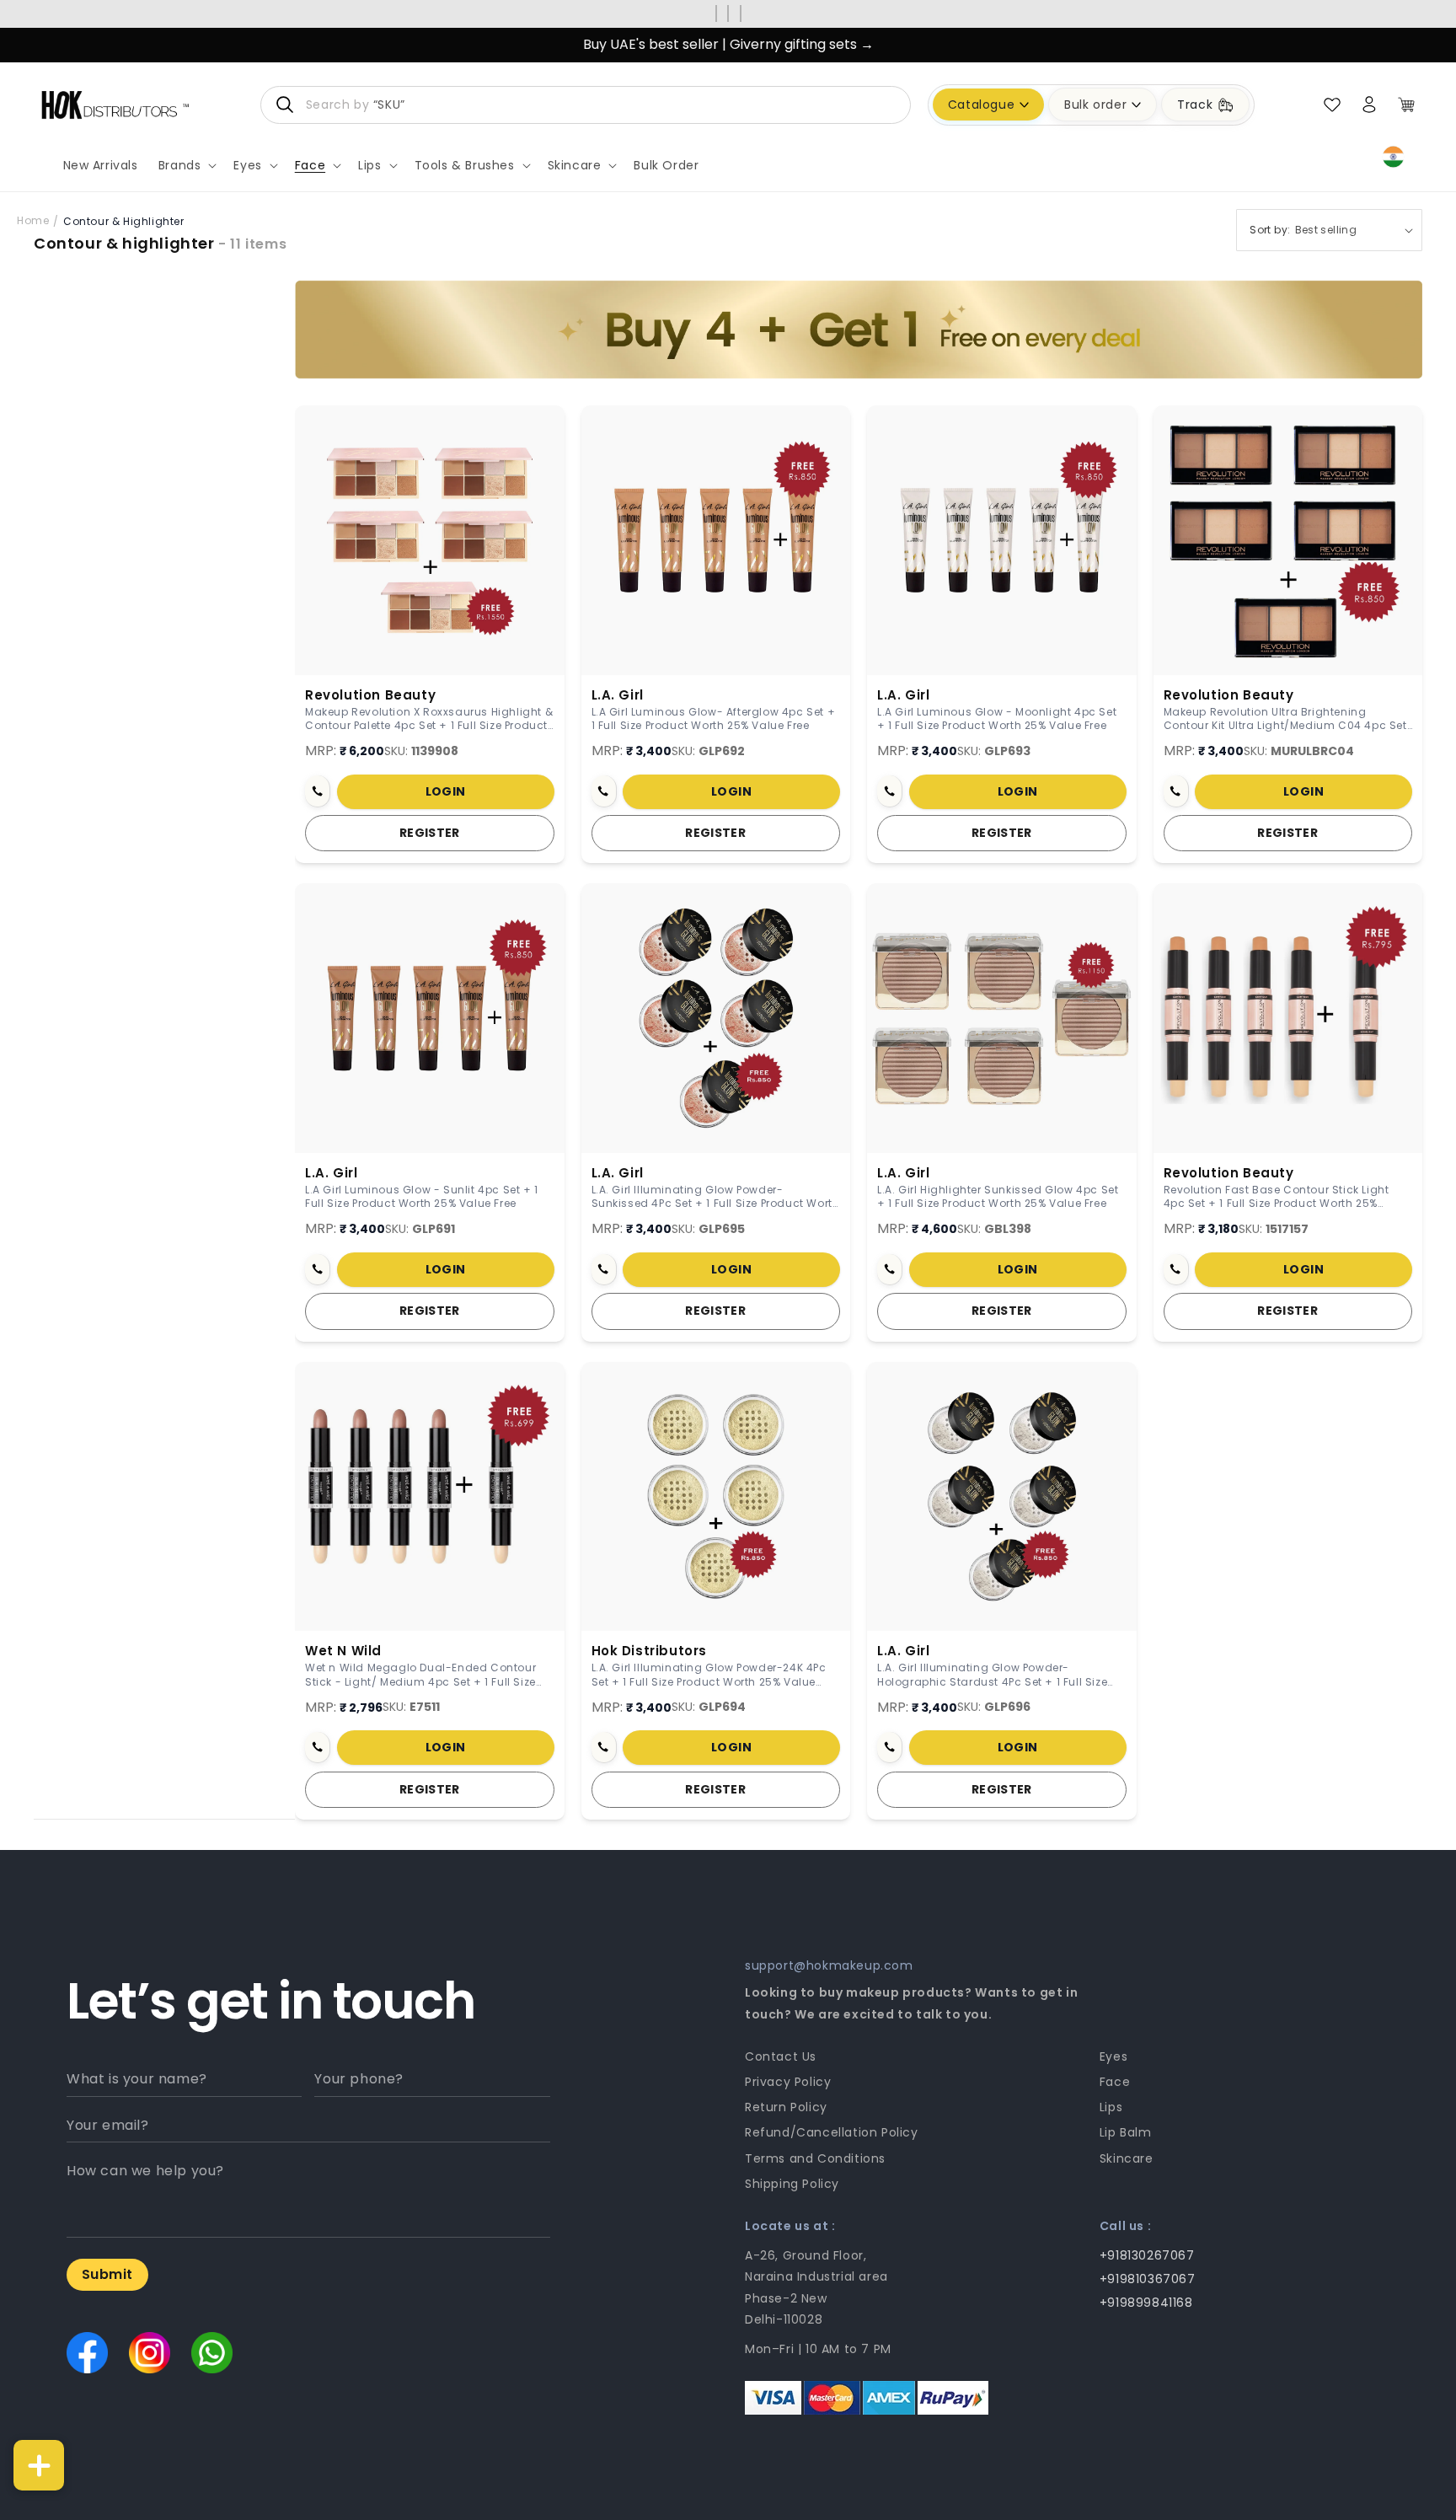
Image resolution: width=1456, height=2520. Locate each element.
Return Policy (786, 2107)
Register (430, 833)
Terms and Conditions (815, 2158)
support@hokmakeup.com (829, 1965)
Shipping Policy (792, 2184)
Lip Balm (1126, 2132)
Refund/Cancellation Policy (832, 2132)
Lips (1111, 2107)
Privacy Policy (788, 2082)
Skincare (1127, 2158)
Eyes (1113, 2056)
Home (33, 220)
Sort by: (1270, 230)
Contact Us (781, 2056)
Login (446, 791)
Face (1115, 2082)
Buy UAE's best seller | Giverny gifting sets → (728, 44)
